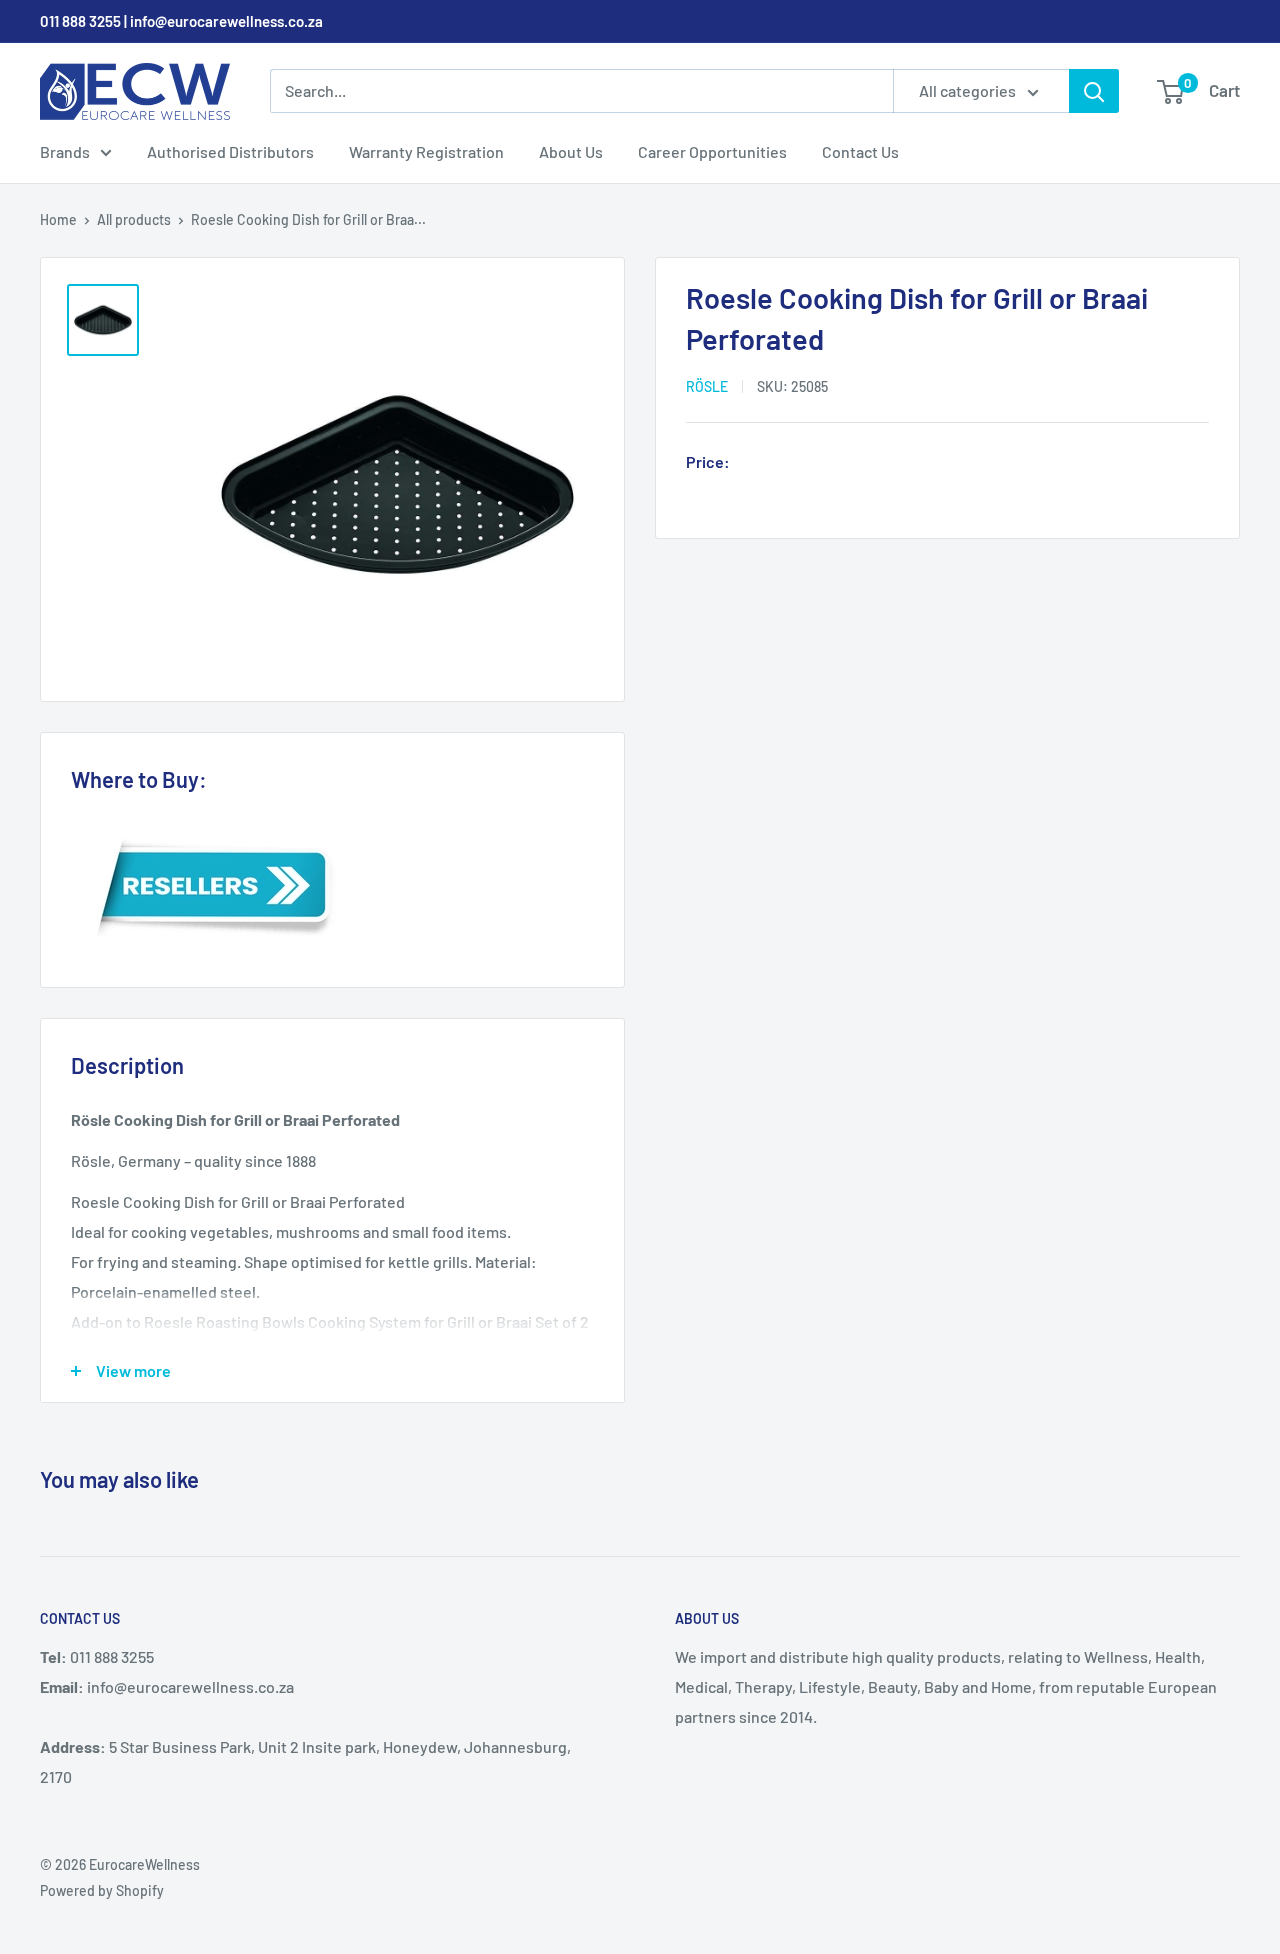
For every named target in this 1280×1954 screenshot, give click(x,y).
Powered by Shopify (102, 1890)
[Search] (1094, 91)
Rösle (707, 386)
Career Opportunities (712, 151)
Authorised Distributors (230, 151)
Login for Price (794, 464)
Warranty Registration (426, 151)
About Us (571, 151)
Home (58, 219)
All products (134, 219)
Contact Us (860, 151)
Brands (65, 151)
